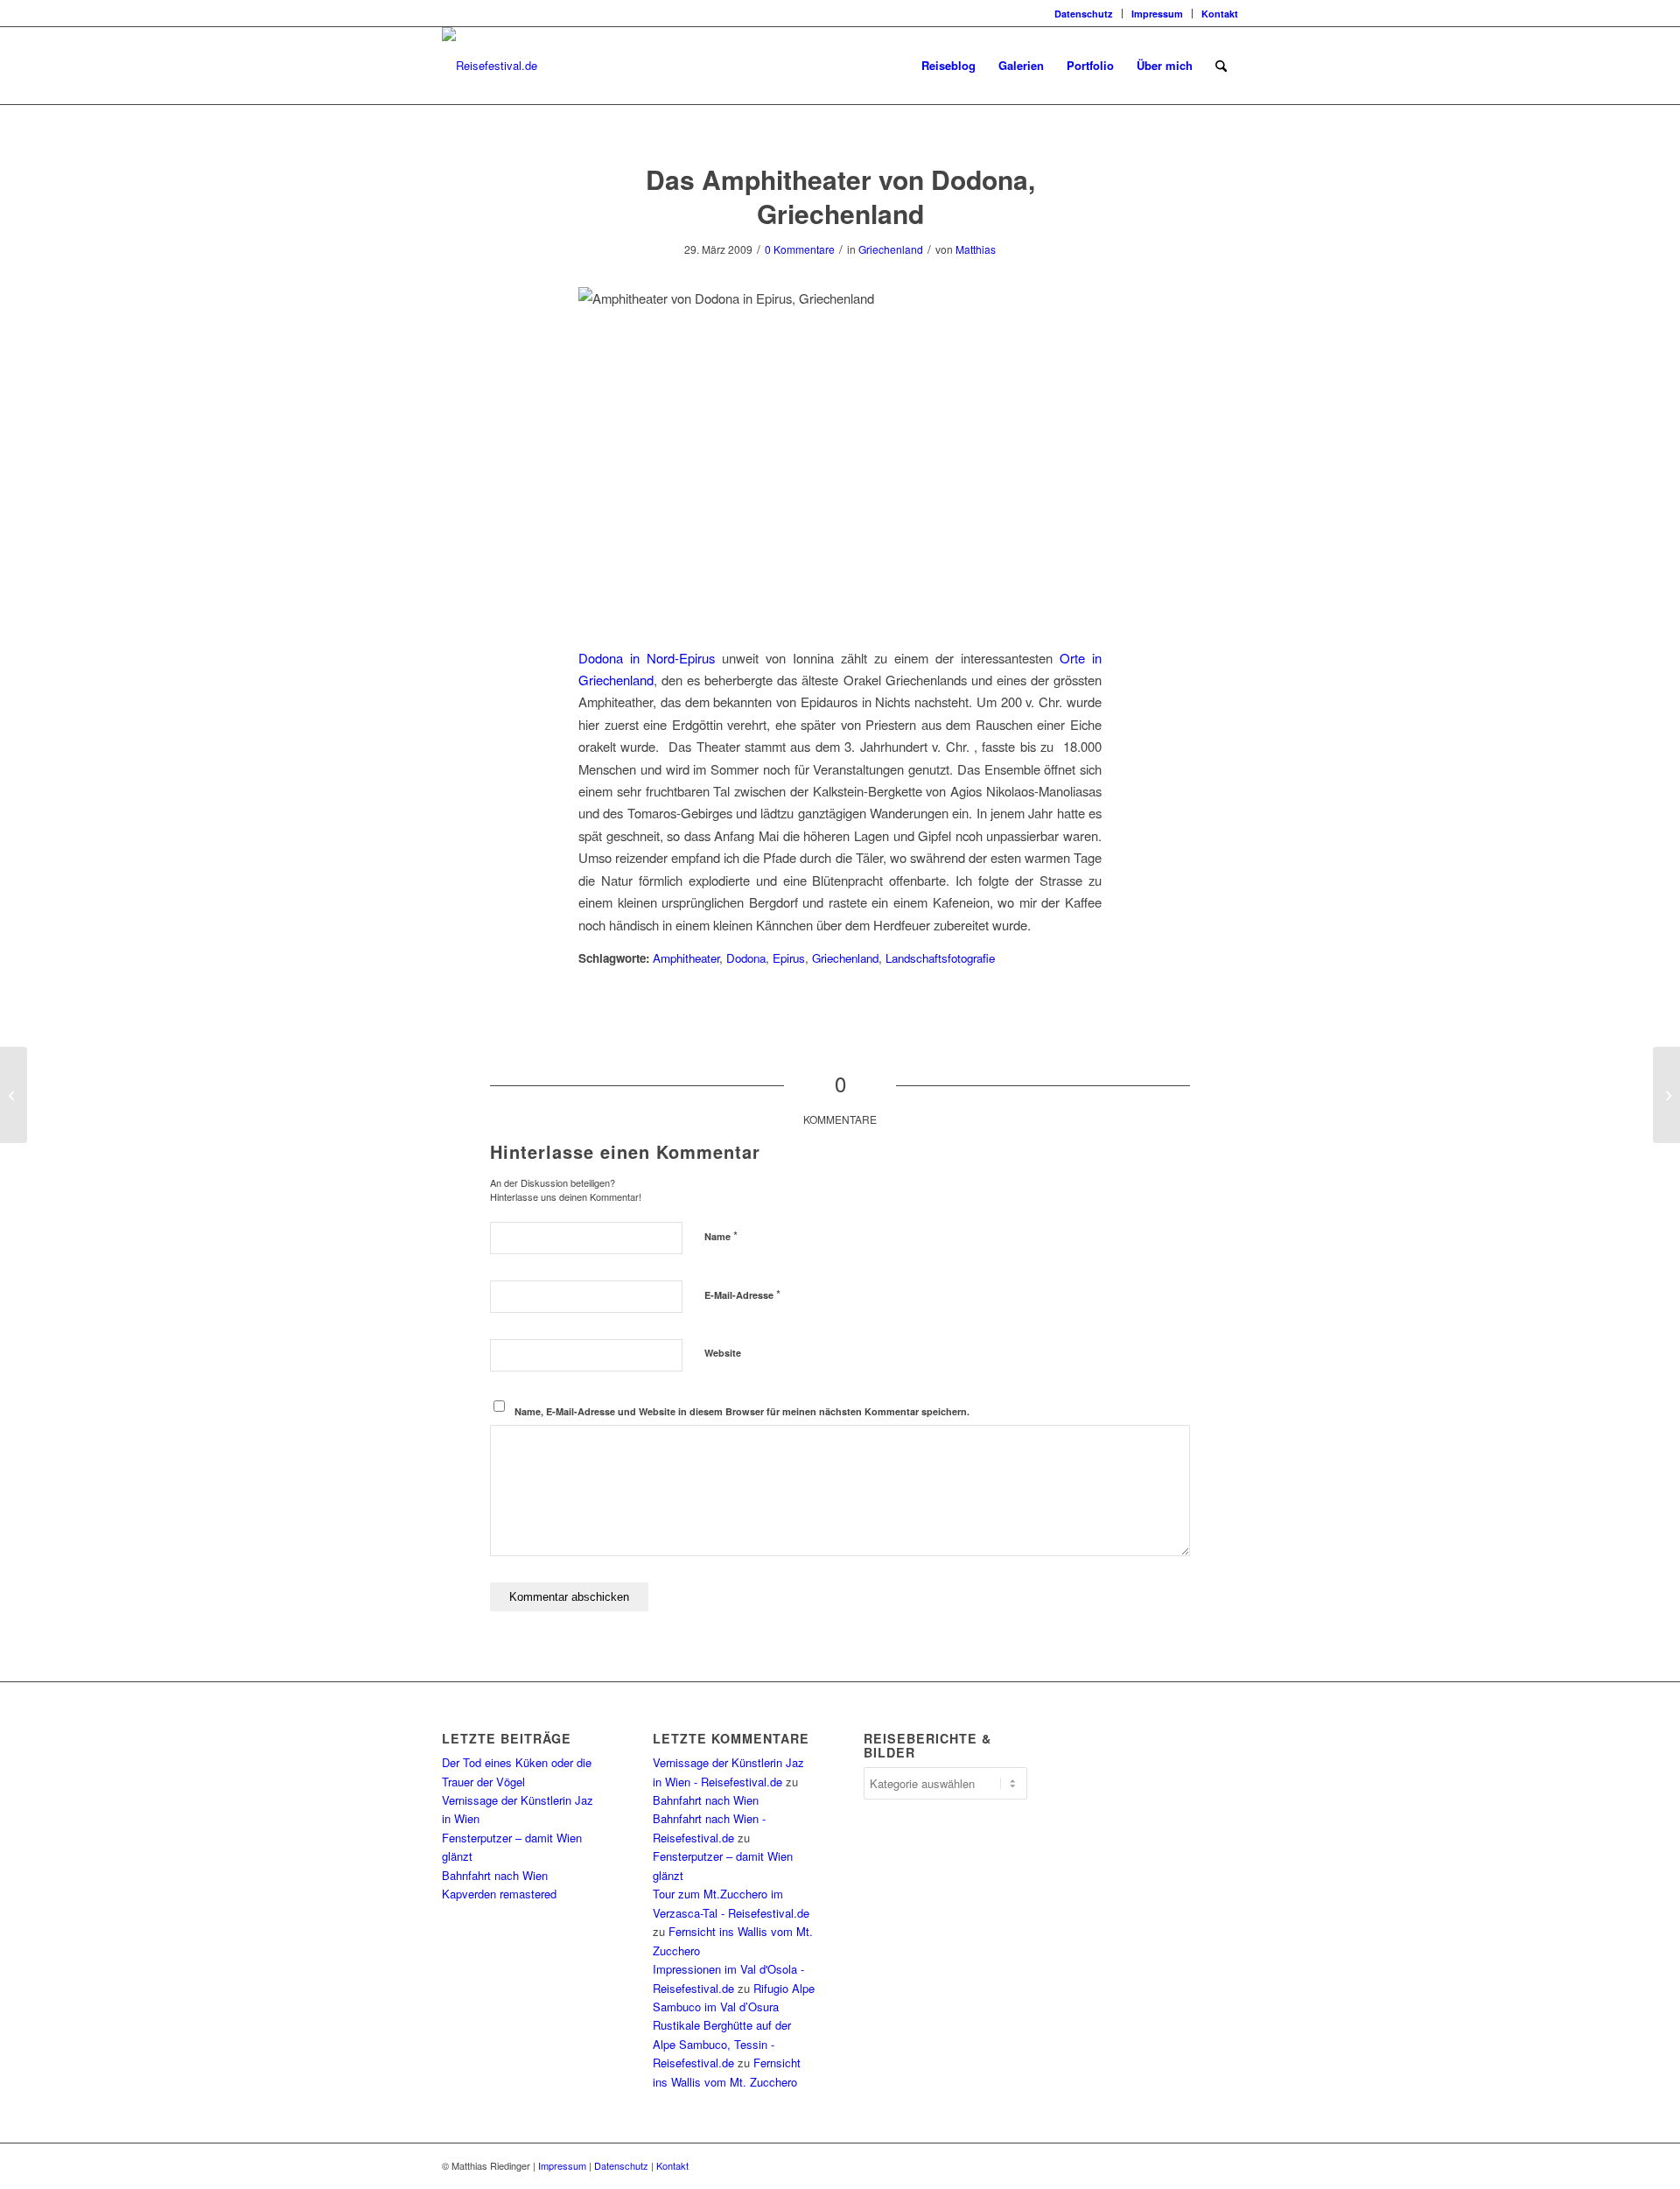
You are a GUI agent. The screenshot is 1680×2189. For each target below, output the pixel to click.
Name (721, 1235)
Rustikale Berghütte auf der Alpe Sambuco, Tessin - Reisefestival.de (722, 2044)
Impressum (1157, 14)
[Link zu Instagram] (447, 13)
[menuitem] (1084, 14)
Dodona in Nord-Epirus (647, 658)
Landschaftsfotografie (940, 958)
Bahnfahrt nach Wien (495, 1875)
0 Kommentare (800, 249)
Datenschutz (1084, 14)
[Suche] (1221, 66)
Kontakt (1220, 14)
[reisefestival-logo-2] (490, 66)
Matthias (976, 249)
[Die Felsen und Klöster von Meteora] (14, 1095)
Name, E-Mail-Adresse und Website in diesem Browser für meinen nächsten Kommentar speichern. (742, 1411)
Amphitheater (686, 958)
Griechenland (891, 249)
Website (723, 1353)
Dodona (746, 958)
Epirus (789, 958)
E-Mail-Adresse (742, 1294)
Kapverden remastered (499, 1894)
